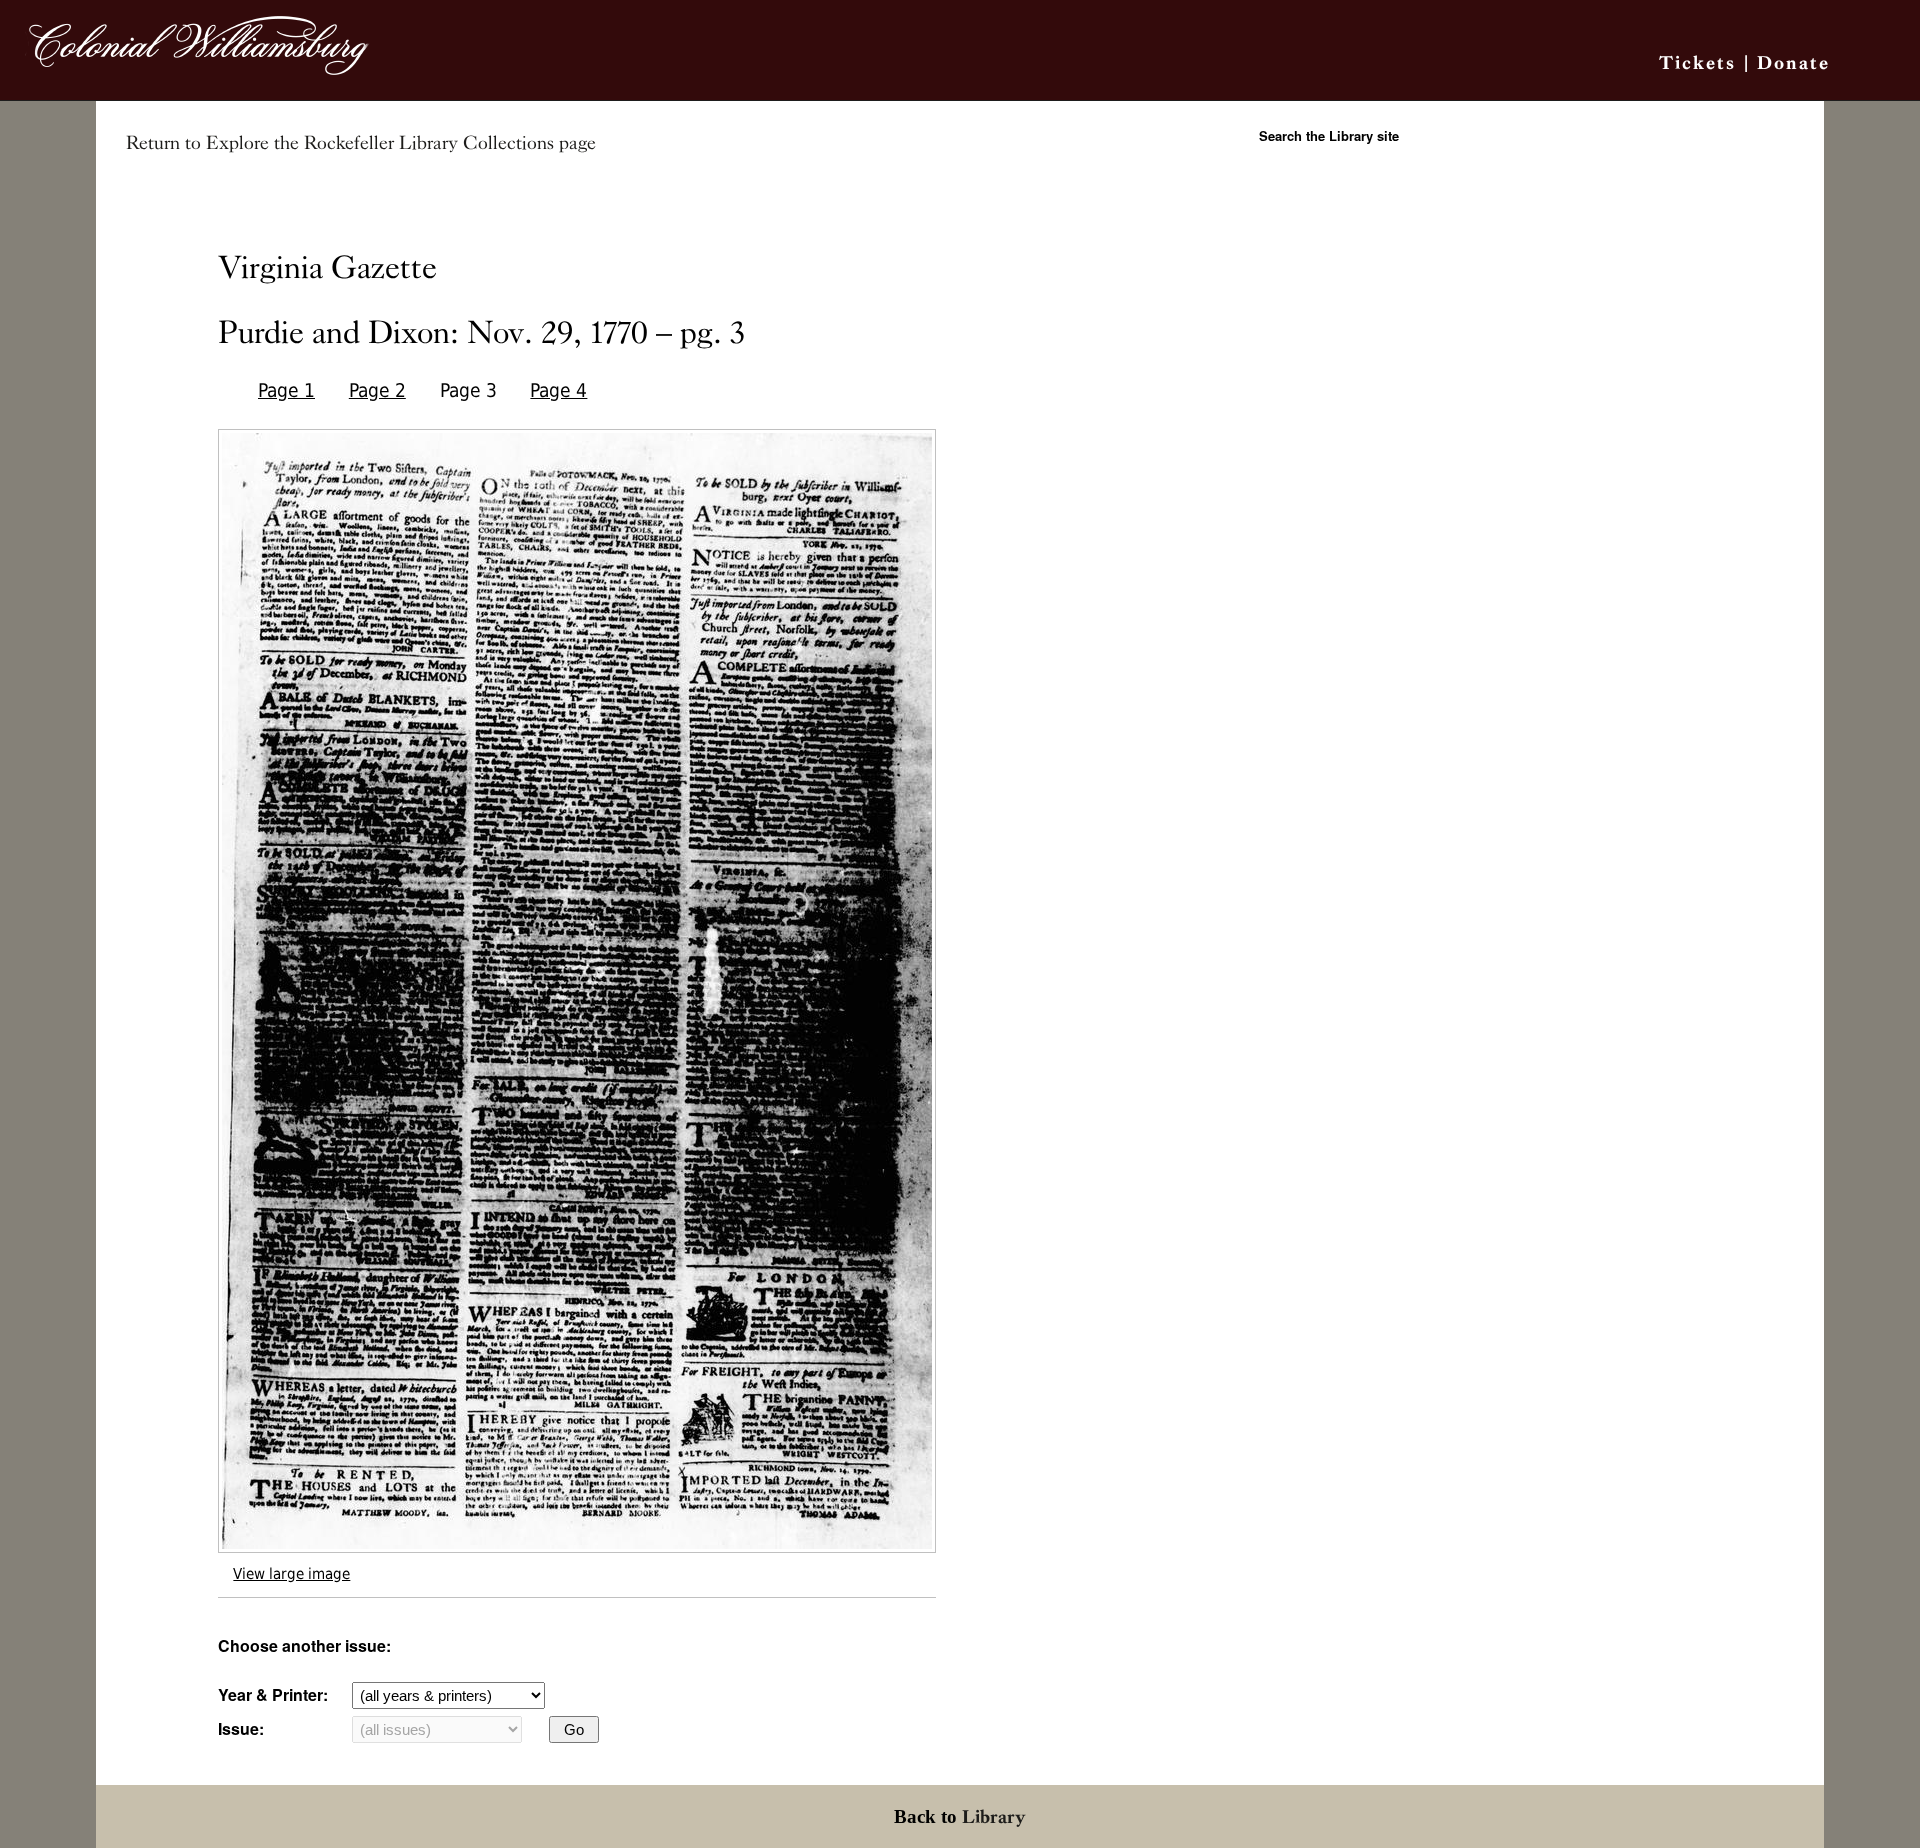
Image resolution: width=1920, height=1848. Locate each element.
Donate (1793, 62)
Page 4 (558, 390)
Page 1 (286, 390)
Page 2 (377, 390)
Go (574, 1729)
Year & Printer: (273, 1694)
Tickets (1697, 62)
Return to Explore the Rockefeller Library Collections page (361, 143)
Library (994, 1816)
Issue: (241, 1728)
